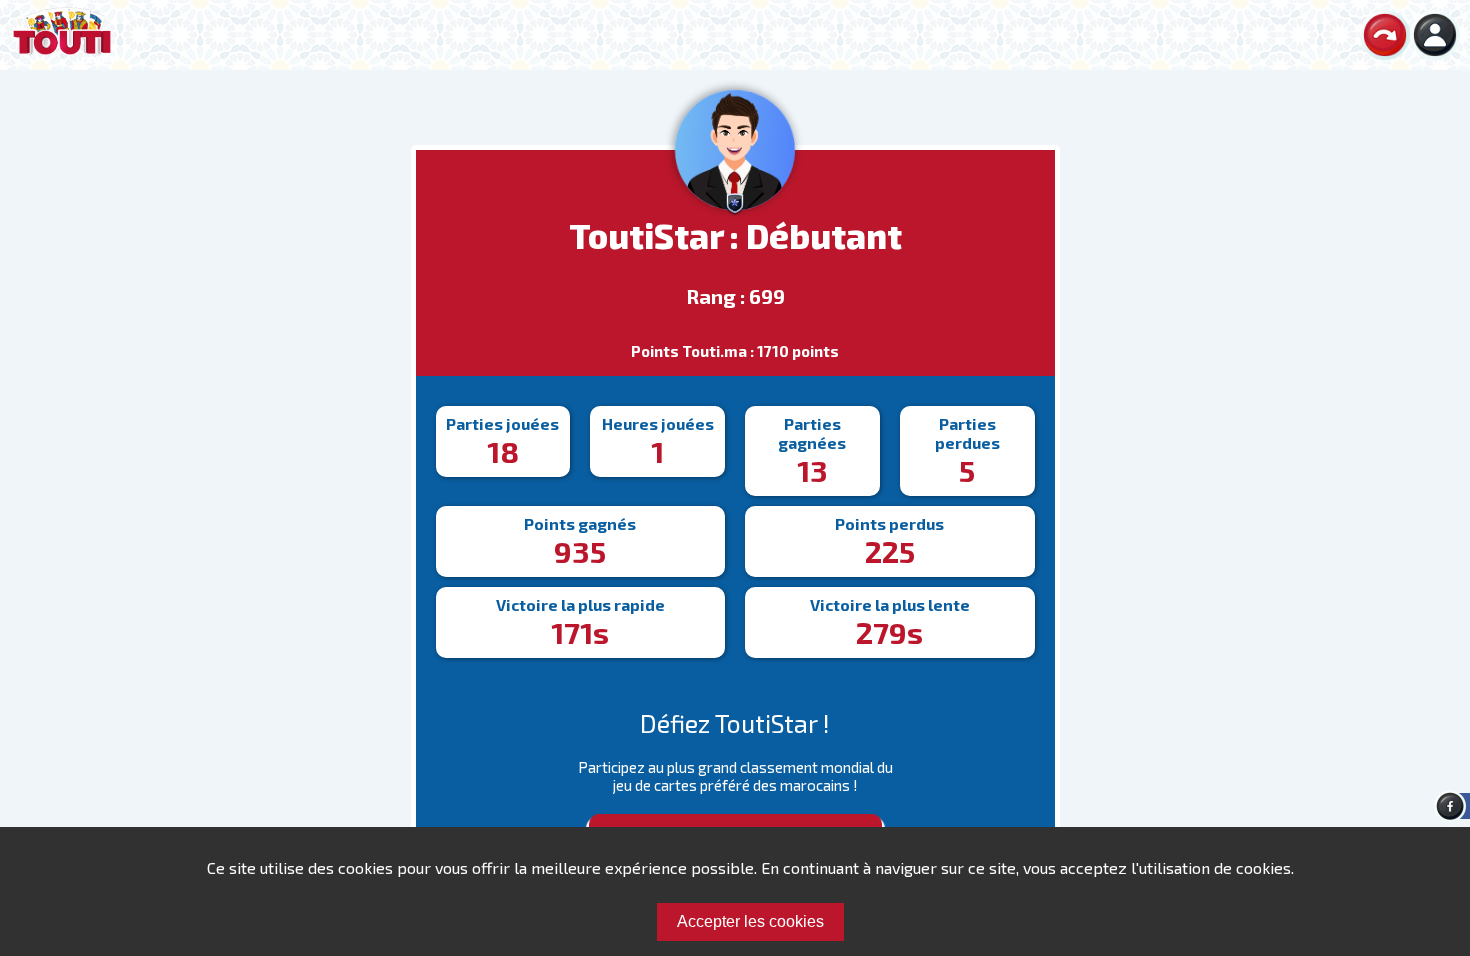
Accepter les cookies (750, 921)
